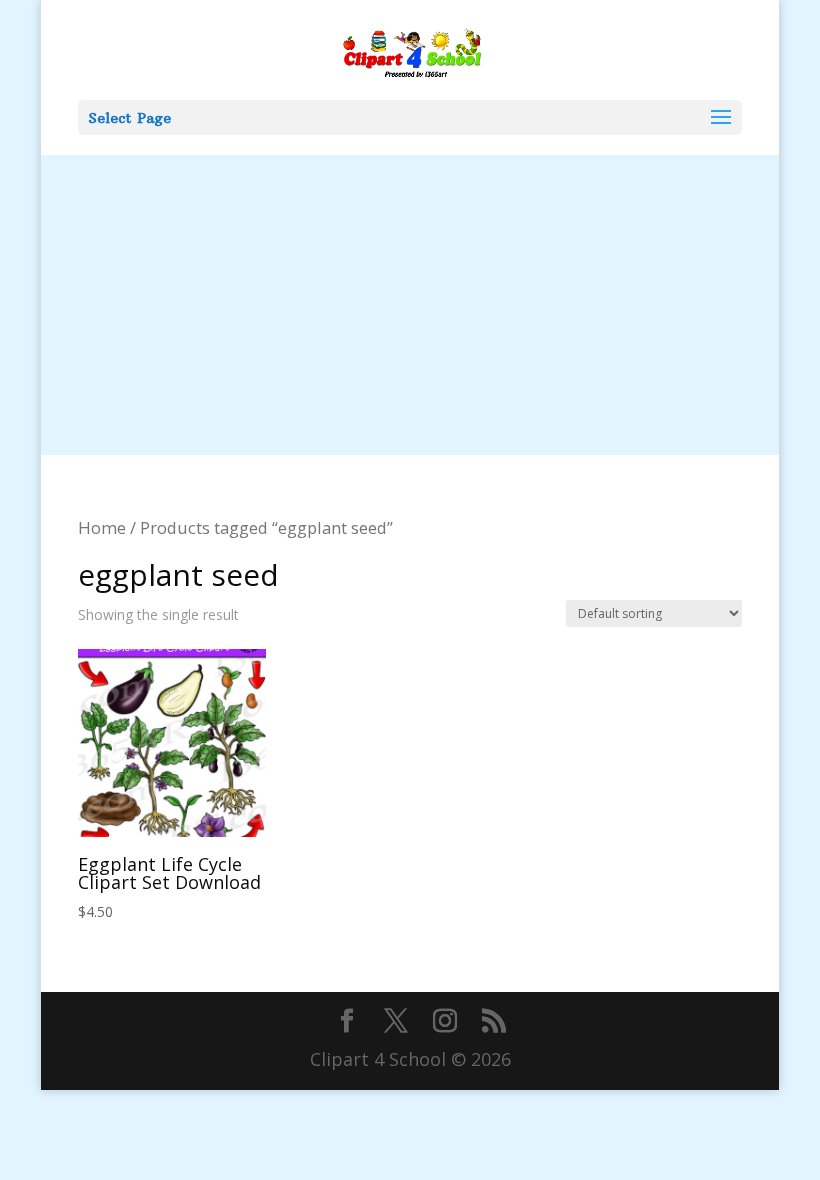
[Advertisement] (410, 305)
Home (102, 527)
